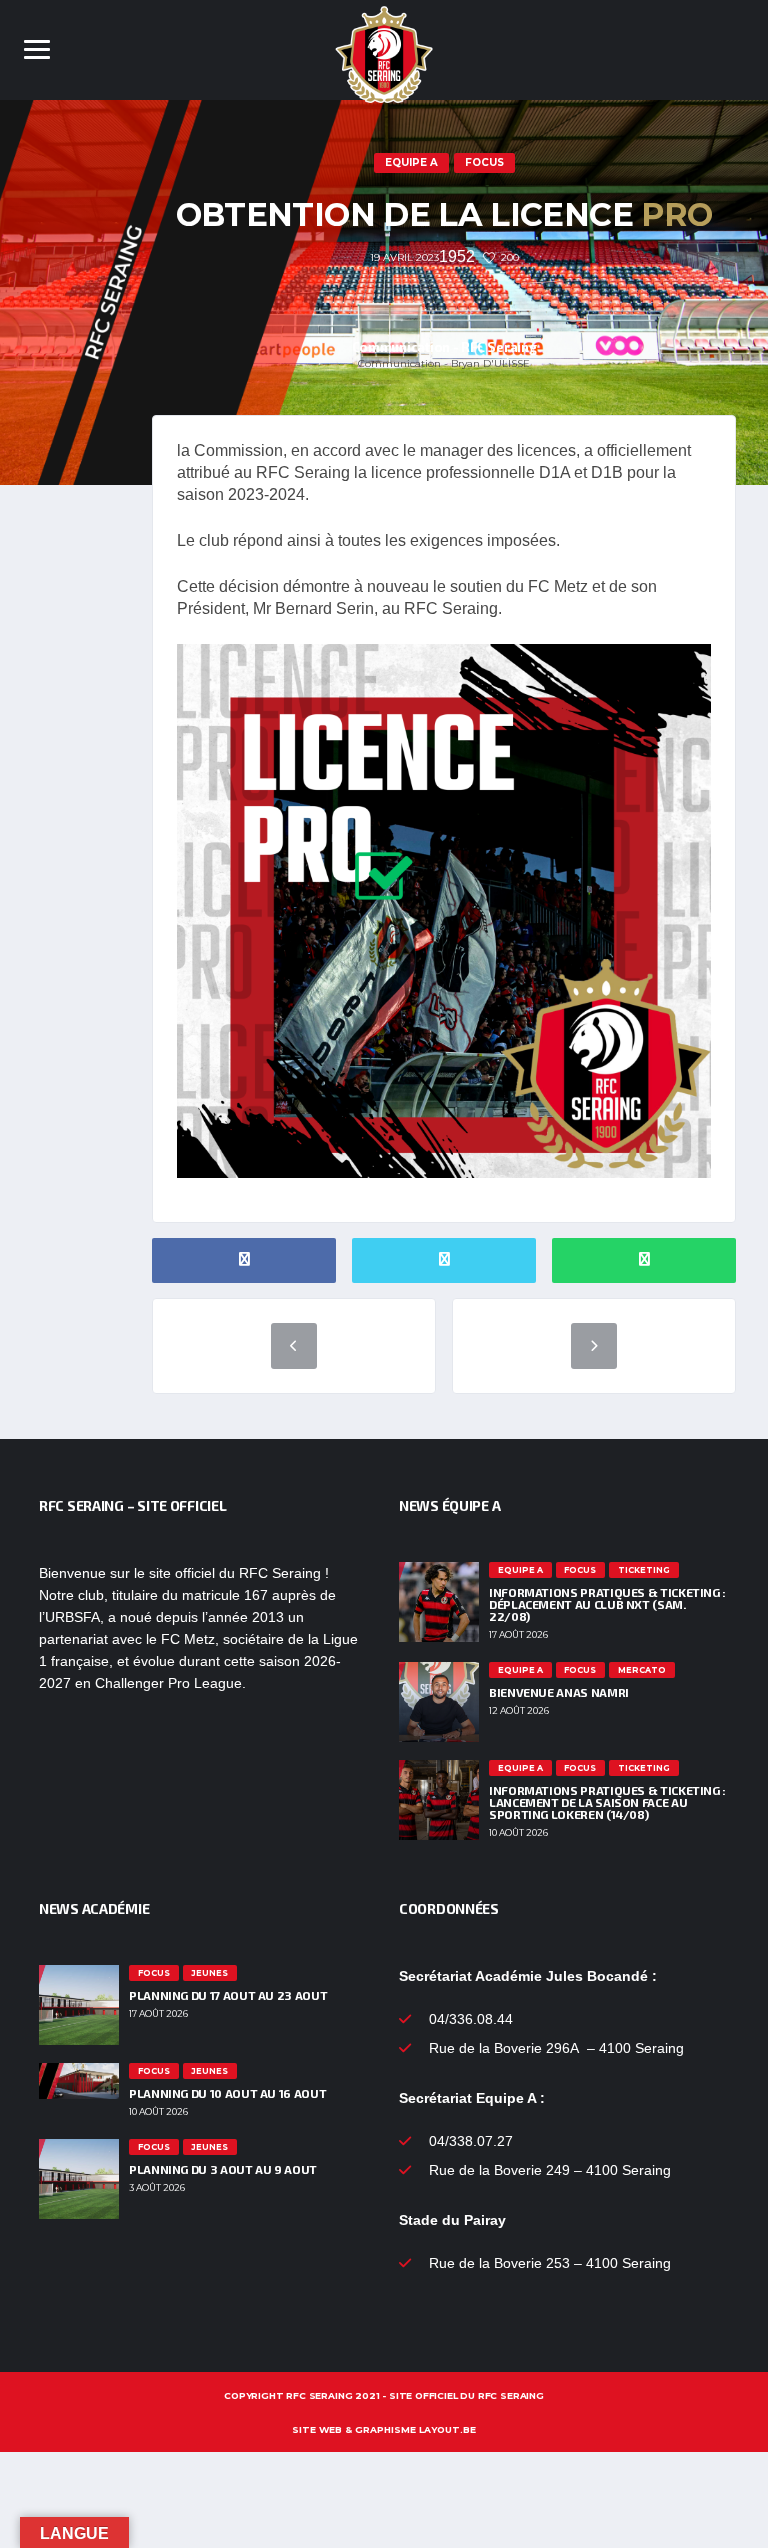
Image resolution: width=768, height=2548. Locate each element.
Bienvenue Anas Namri (559, 1692)
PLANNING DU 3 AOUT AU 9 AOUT (223, 2169)
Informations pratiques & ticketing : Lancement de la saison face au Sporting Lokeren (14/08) (607, 1802)
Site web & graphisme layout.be (384, 2429)
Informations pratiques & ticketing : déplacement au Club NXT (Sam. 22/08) (607, 1604)
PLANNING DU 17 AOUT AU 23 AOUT (228, 1995)
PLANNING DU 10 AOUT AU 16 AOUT (227, 2093)
